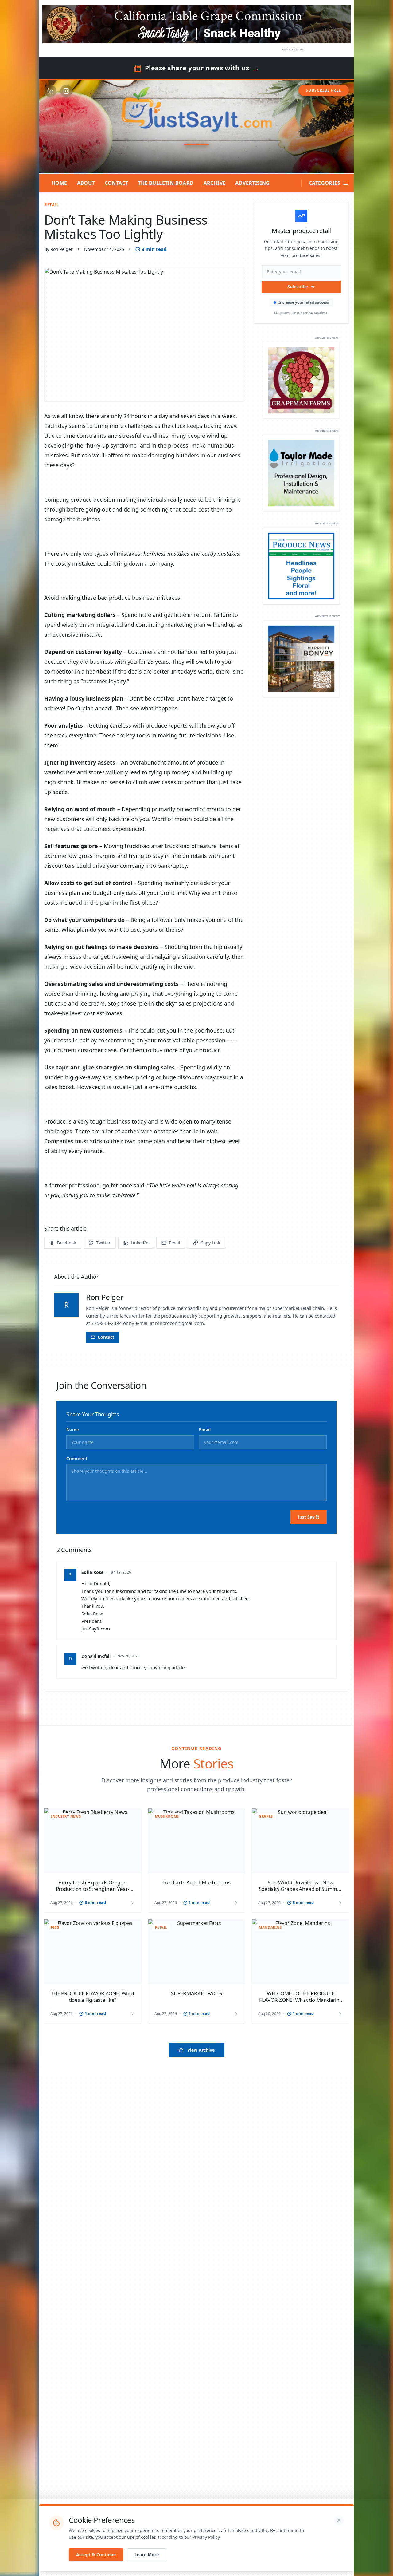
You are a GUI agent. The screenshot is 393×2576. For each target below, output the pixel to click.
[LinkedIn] (50, 91)
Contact (117, 183)
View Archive (201, 2050)
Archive (215, 183)
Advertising (252, 183)
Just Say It (309, 1517)
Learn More (147, 2555)
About (86, 183)
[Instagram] (66, 91)
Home (59, 183)
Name (73, 1430)
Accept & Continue (96, 2555)
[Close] (339, 2520)
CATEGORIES (325, 183)
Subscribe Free (324, 90)
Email (205, 1430)
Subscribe (298, 287)
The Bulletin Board (166, 183)
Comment (77, 1458)
